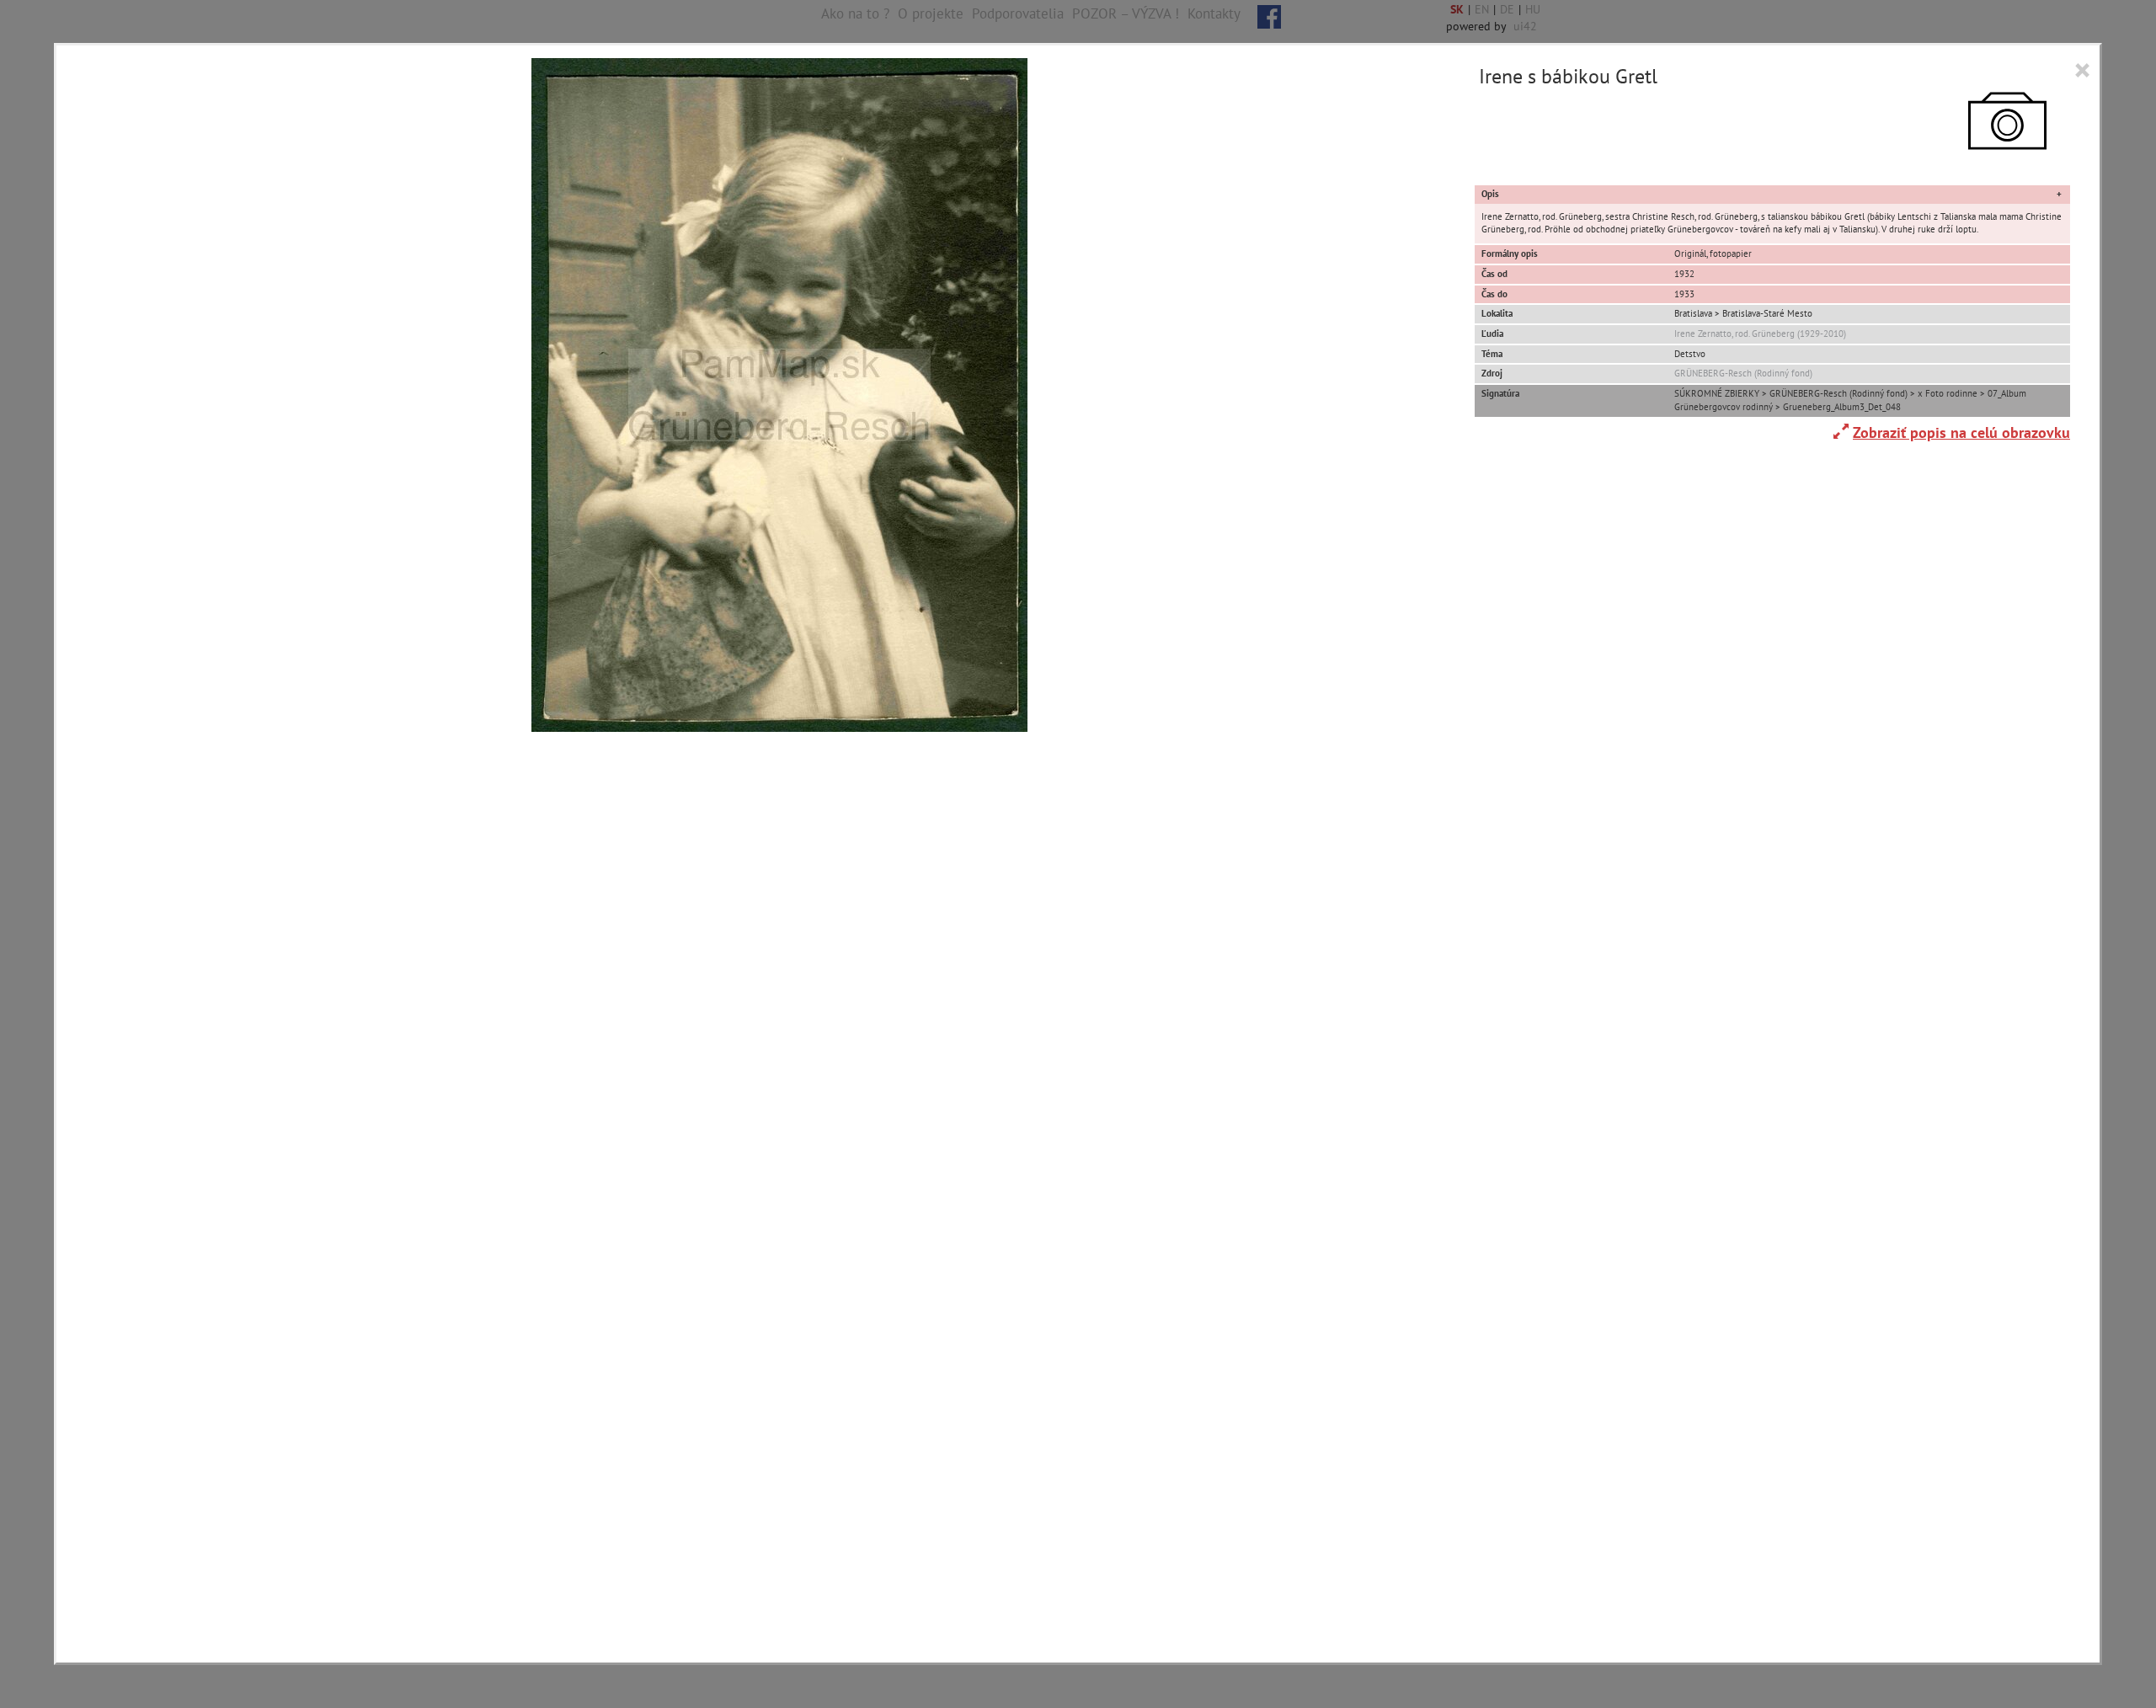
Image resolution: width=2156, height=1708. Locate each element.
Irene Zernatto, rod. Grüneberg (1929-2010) (1760, 334)
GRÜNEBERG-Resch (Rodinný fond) (1743, 373)
